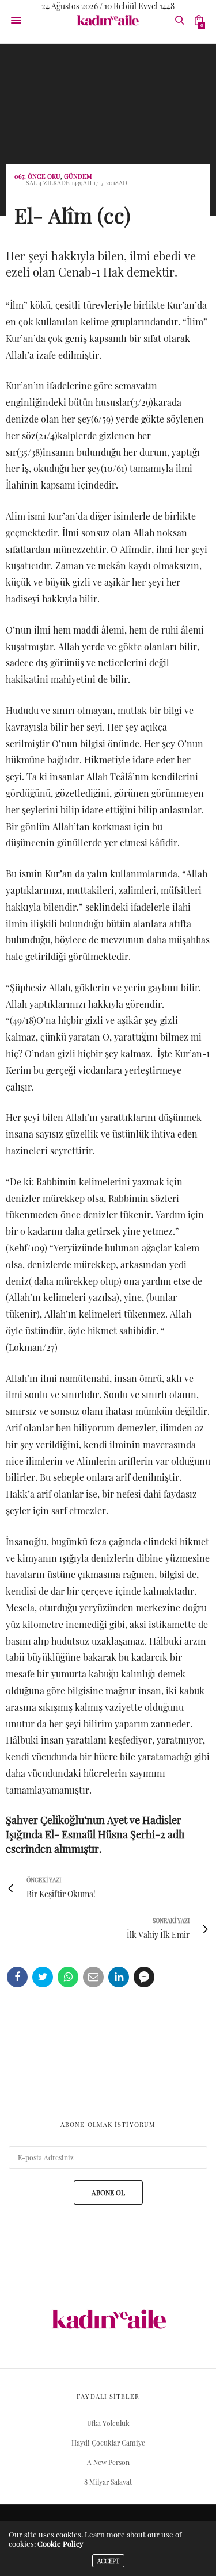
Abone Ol (108, 2193)
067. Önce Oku (37, 176)
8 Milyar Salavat (108, 2482)
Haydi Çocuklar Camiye (108, 2443)
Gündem (78, 176)
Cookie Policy (60, 2544)
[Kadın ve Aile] (108, 20)
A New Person (108, 2462)
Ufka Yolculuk (108, 2423)
